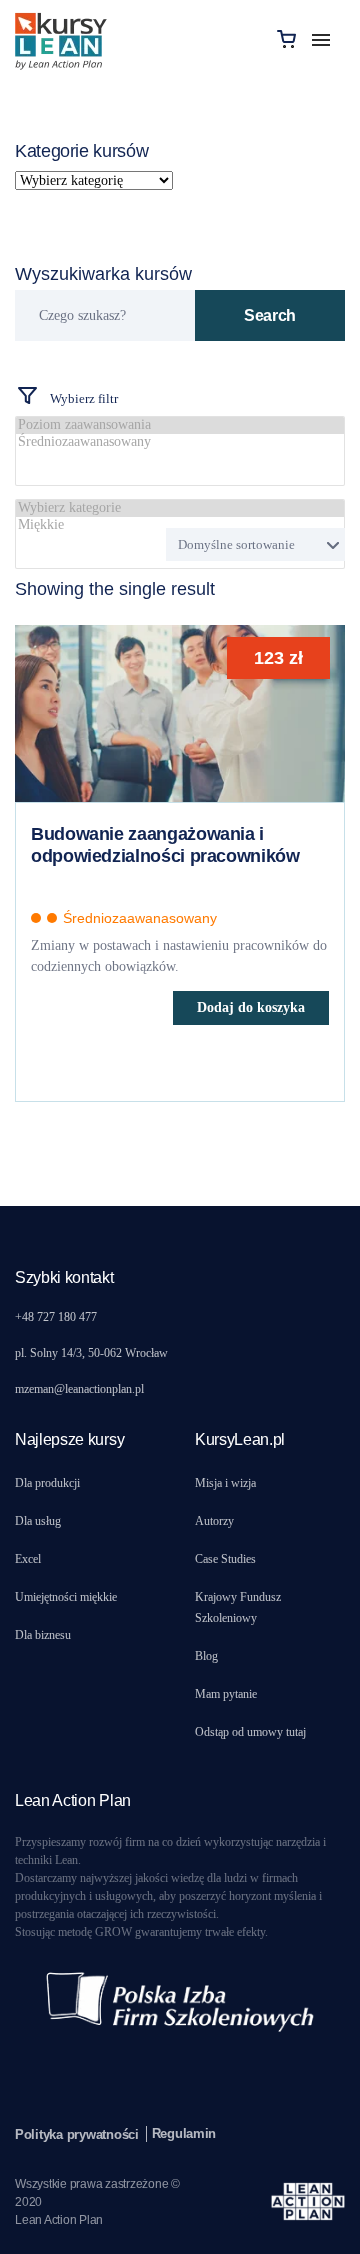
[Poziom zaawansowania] (180, 425)
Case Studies (225, 1559)
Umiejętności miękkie (66, 1597)
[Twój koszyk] (286, 38)
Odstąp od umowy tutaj (250, 1732)
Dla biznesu (43, 1635)
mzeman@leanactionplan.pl (79, 1389)
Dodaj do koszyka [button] (251, 1007)
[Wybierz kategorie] (180, 508)
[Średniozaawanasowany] (180, 442)
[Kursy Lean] (61, 38)
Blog (206, 1656)
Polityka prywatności (77, 2134)
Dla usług (38, 1521)
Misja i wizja (225, 1483)
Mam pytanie (226, 1694)
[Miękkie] (180, 525)
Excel (28, 1559)
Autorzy (214, 1521)
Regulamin (184, 2133)
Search (270, 315)
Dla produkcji (47, 1483)
